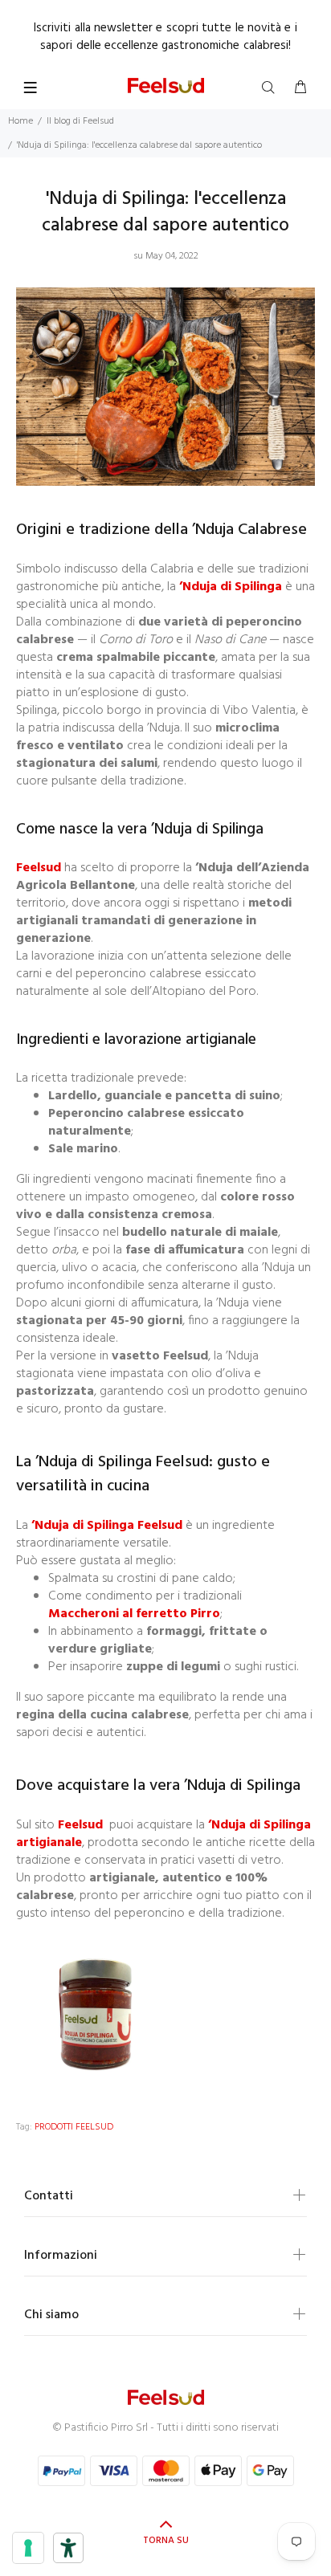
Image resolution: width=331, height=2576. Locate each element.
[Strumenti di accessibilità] (68, 2548)
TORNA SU (166, 2541)
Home (20, 121)
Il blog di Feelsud (80, 121)
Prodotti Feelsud (74, 2127)
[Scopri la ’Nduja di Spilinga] (96, 2015)
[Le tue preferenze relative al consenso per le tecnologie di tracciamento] (28, 2548)
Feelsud (40, 868)
